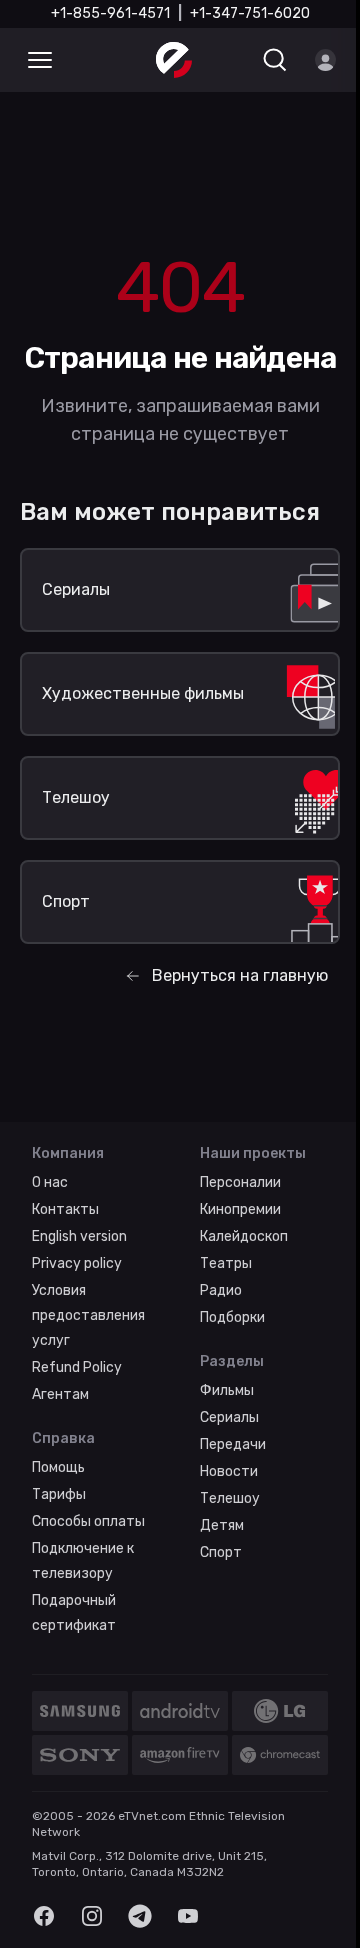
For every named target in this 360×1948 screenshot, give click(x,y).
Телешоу (230, 1498)
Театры (226, 1263)
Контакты (65, 1209)
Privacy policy (77, 1263)
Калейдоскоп (244, 1236)
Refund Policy (77, 1367)
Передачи (233, 1444)
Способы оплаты (88, 1521)
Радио (221, 1290)
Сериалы (229, 1417)
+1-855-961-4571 (110, 13)
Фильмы (227, 1390)
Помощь (58, 1467)
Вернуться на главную (240, 975)
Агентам (60, 1394)
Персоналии (240, 1182)
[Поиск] (275, 60)
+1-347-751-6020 (250, 13)
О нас (50, 1182)
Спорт (221, 1552)
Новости (229, 1471)
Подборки (232, 1317)
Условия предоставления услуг (88, 1315)
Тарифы (59, 1494)
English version (79, 1236)
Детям (222, 1525)
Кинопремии (240, 1209)
